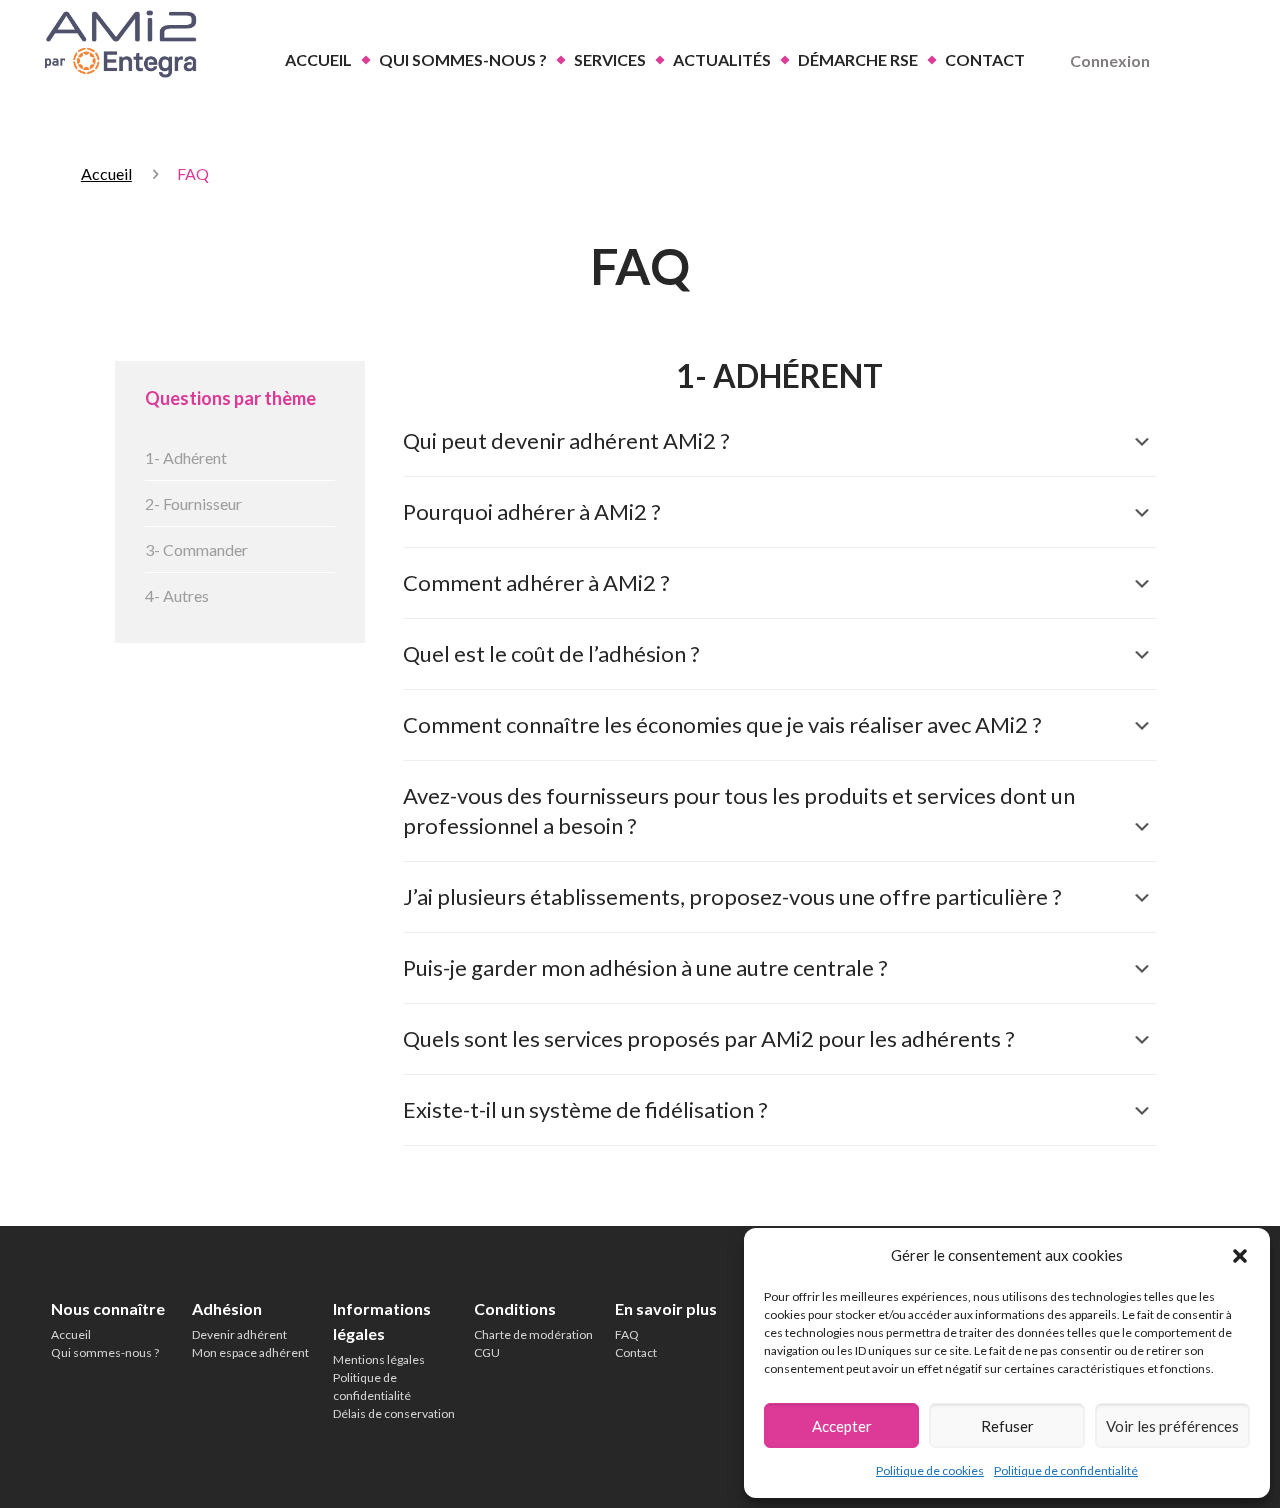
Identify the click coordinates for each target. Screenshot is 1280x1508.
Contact (636, 1352)
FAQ (627, 1334)
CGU (487, 1352)
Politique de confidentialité (1066, 1470)
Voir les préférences (1172, 1426)
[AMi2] (117, 44)
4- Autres (177, 595)
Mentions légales (379, 1359)
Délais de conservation (394, 1413)
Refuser (1007, 1426)
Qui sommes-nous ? (105, 1352)
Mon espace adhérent (250, 1352)
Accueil (106, 173)
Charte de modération (533, 1334)
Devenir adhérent (239, 1334)
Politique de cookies (930, 1470)
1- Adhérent (186, 457)
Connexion (1110, 60)
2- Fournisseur (193, 503)
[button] (1240, 1256)
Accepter (842, 1426)
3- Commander (196, 549)
